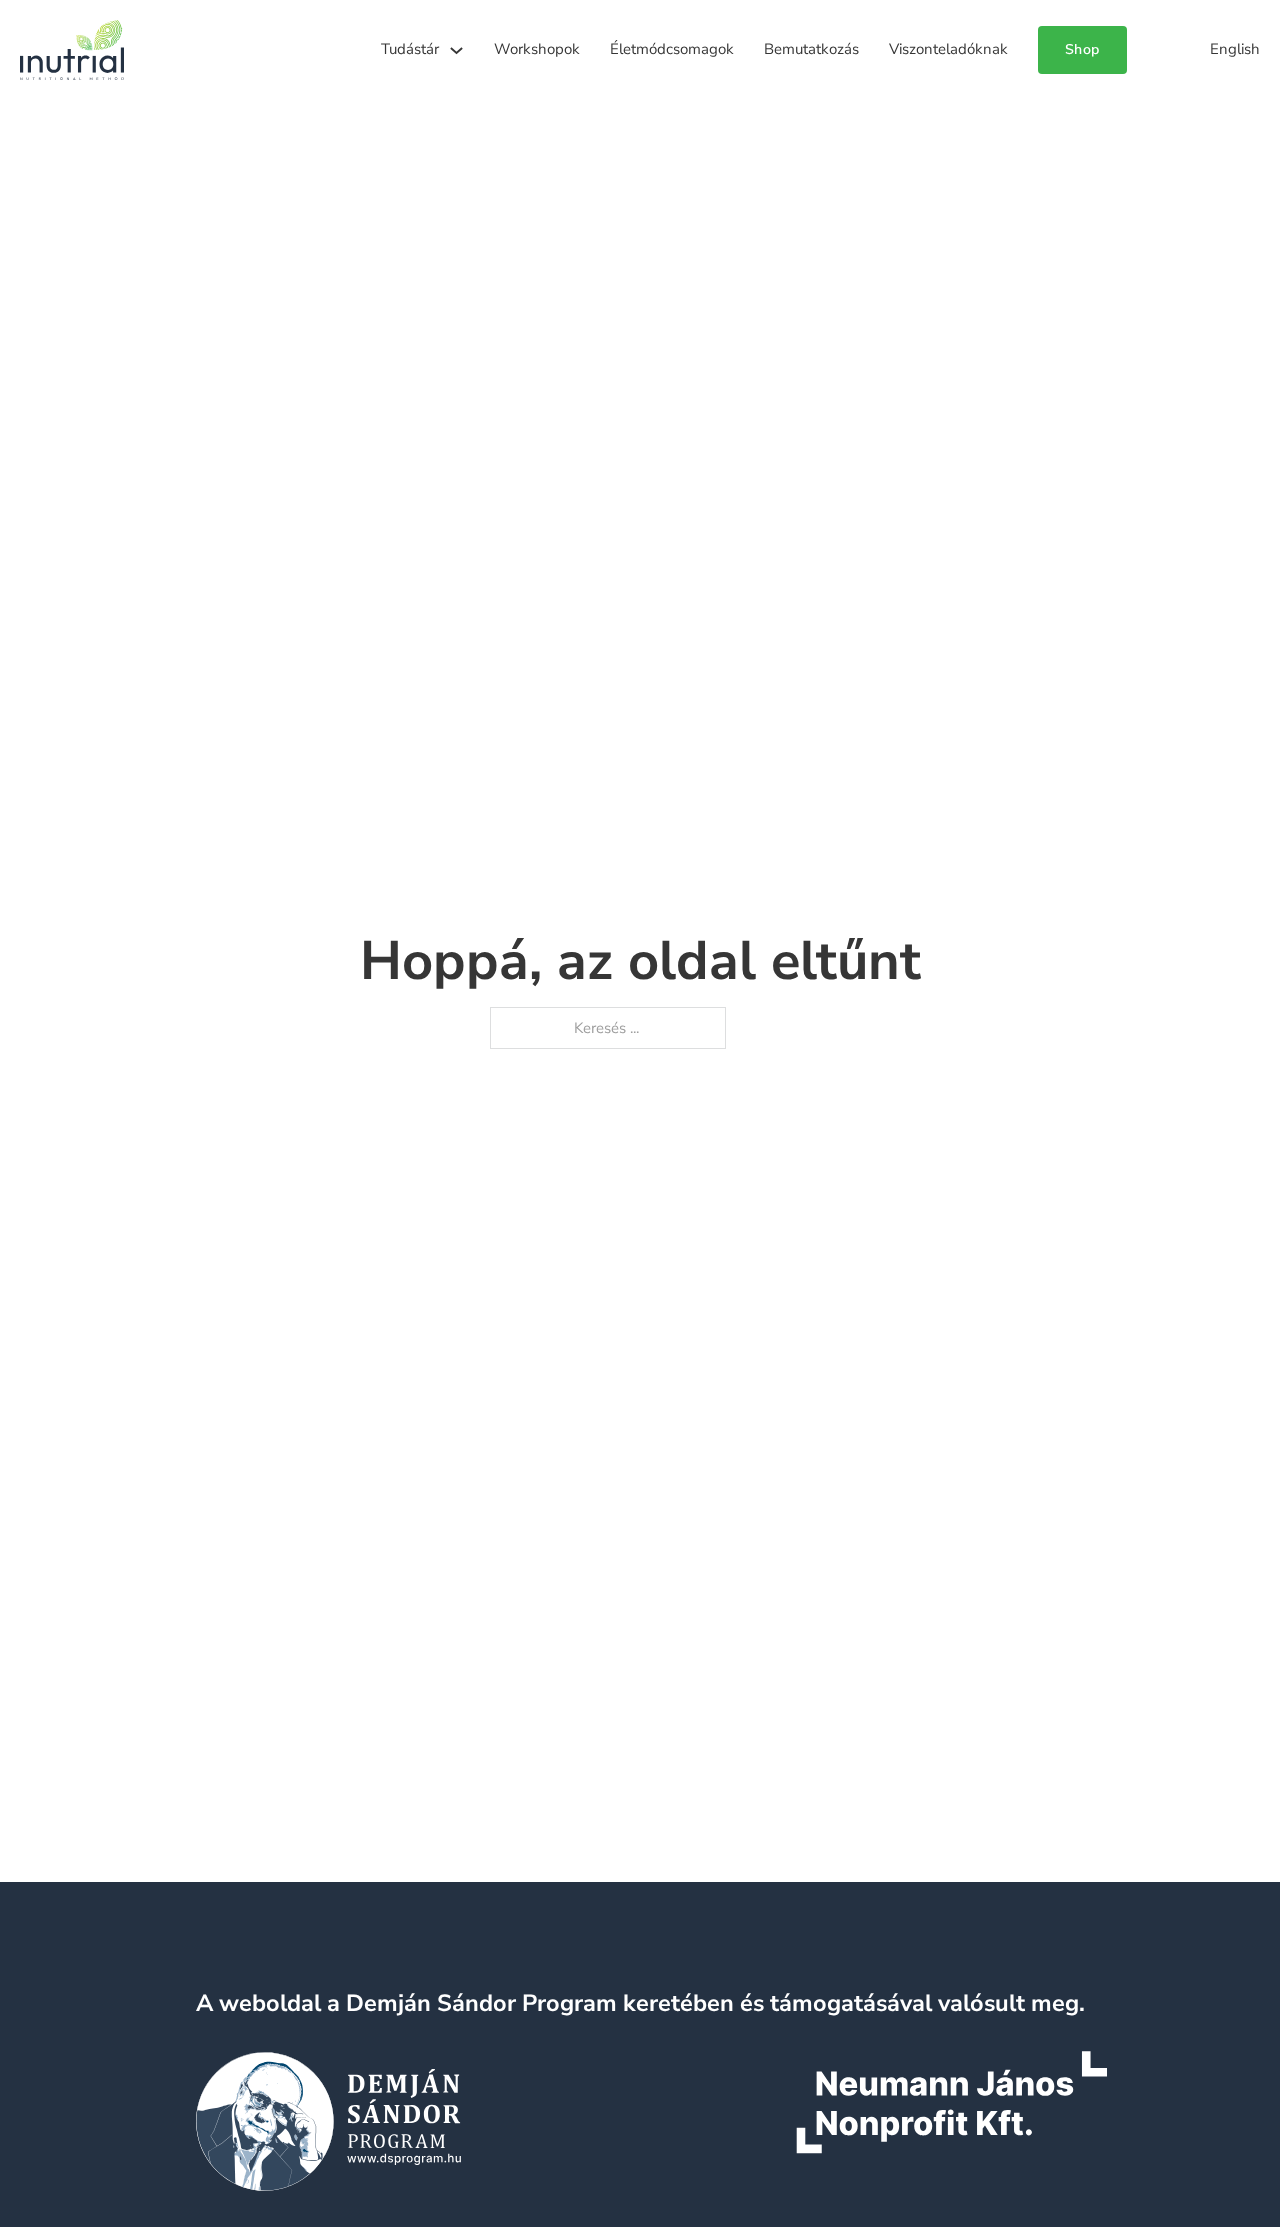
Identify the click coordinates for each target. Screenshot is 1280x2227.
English (1235, 49)
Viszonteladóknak (948, 49)
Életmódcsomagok (672, 49)
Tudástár (410, 49)
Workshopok (537, 49)
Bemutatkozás (811, 49)
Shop (1082, 49)
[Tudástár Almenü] (456, 50)
